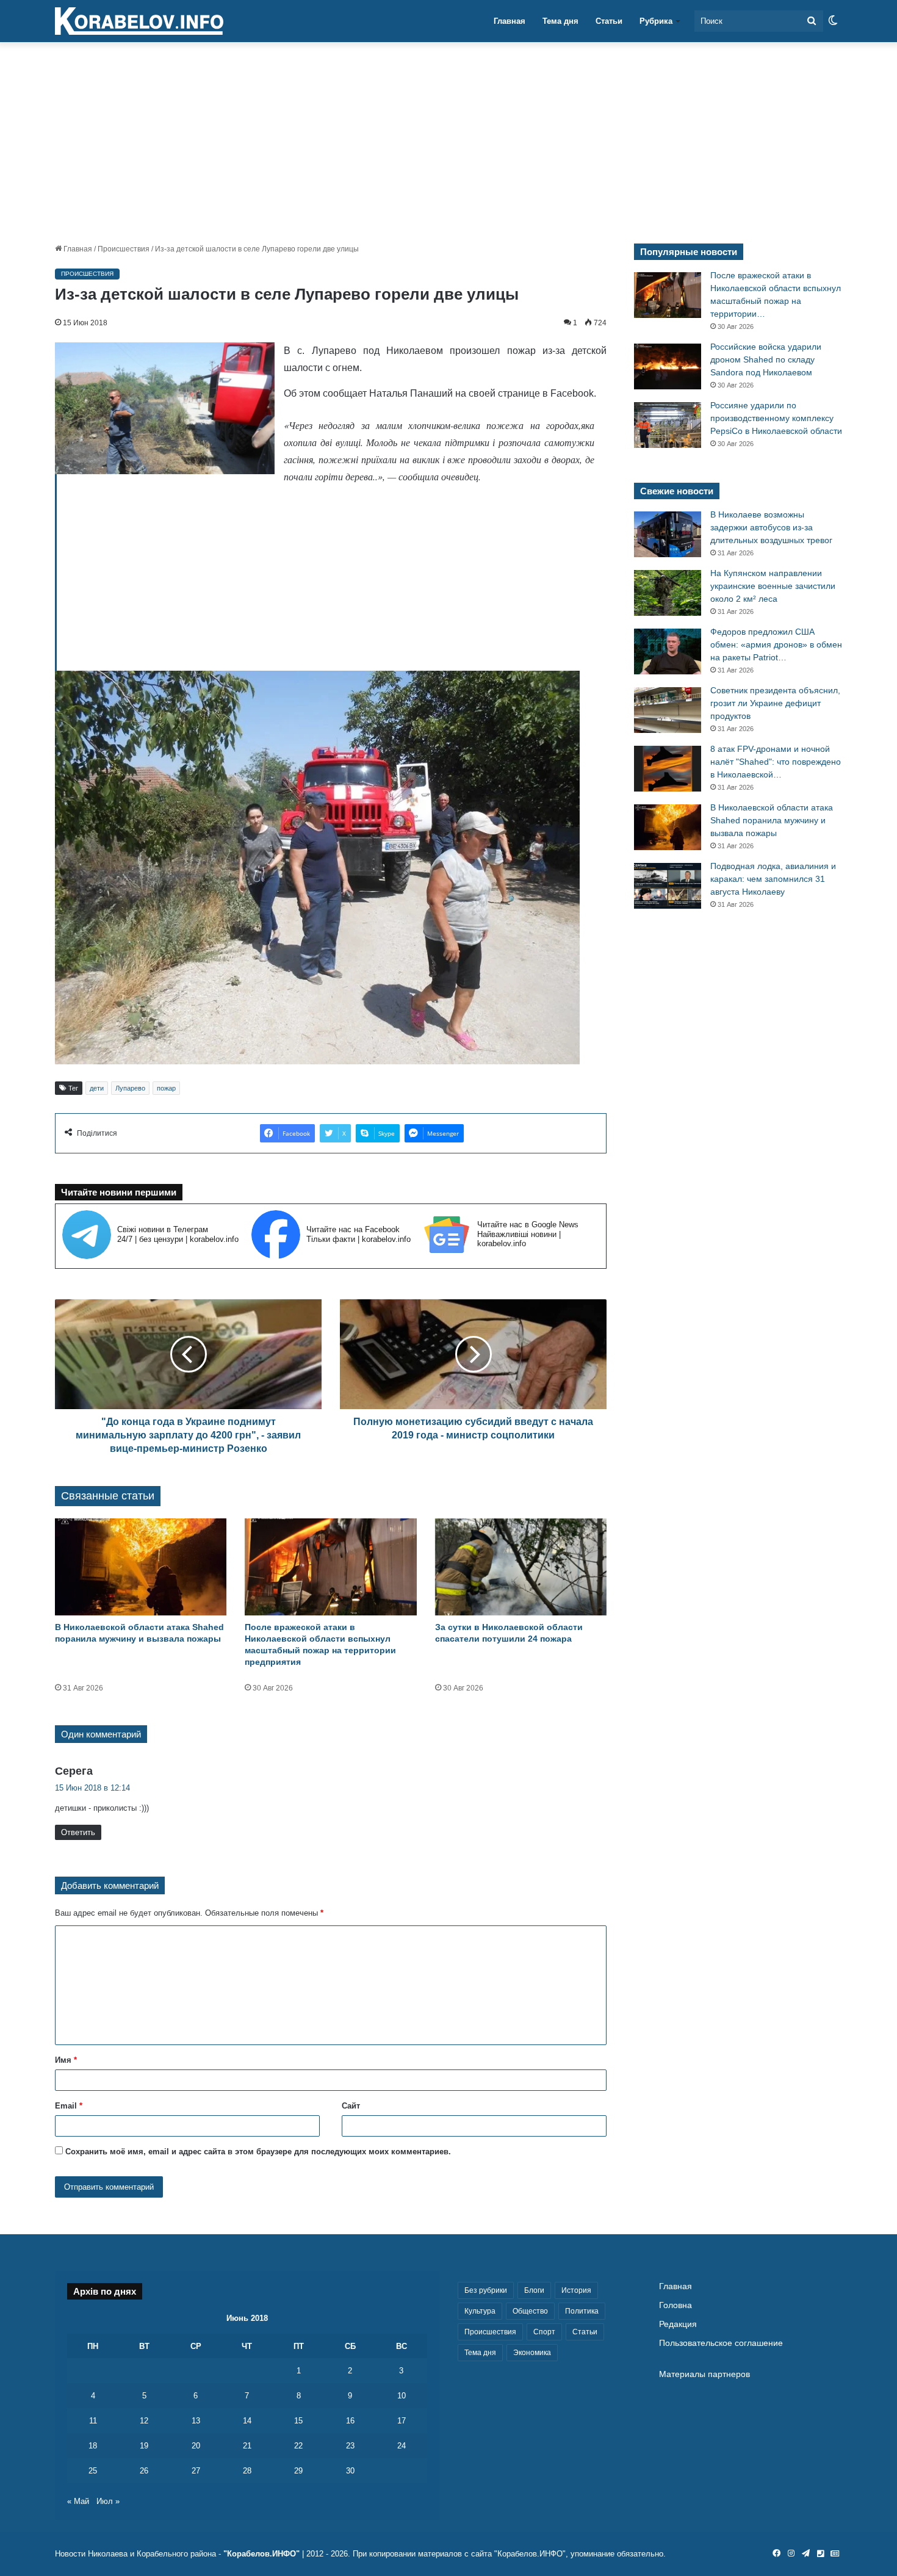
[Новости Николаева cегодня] (139, 21)
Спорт (544, 2332)
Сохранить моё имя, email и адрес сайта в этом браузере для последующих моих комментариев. (258, 2152)
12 (144, 2421)
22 (298, 2446)
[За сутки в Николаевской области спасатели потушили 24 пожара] (521, 1567)
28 (247, 2471)
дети (97, 1088)
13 (196, 2421)
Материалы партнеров (704, 2374)
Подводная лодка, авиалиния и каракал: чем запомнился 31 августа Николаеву (773, 879)
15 (298, 2421)
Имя (66, 2060)
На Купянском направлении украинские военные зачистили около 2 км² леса (773, 586)
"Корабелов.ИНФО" (261, 2554)
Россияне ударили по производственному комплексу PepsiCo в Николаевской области (776, 418)
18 (93, 2446)
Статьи (609, 21)
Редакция (678, 2324)
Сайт (351, 2106)
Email (69, 2106)
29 (298, 2471)
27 (196, 2471)
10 (402, 2396)
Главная (510, 21)
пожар (166, 1088)
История (576, 2290)
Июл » (108, 2501)
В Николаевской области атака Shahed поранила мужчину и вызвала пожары (772, 820)
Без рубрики (486, 2290)
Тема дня (560, 21)
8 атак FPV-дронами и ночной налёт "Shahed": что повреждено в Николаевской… (776, 762)
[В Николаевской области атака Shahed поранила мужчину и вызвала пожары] (141, 1567)
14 (247, 2421)
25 (93, 2471)
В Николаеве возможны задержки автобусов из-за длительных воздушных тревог (771, 527)
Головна (675, 2305)
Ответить (78, 1832)
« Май (78, 2501)
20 (196, 2446)
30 (350, 2471)
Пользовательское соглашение (721, 2343)
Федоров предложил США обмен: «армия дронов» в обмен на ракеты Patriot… (776, 644)
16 (350, 2421)
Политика (582, 2311)
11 (93, 2421)
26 (144, 2471)
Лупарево (130, 1088)
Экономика (532, 2353)
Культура (480, 2311)
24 (402, 2446)
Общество (530, 2311)
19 (144, 2446)
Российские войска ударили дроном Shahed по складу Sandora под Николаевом (766, 359)
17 (402, 2421)
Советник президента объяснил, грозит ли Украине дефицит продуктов (775, 703)
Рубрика (656, 21)
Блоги (534, 2290)
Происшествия (124, 249)
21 (247, 2446)
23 (350, 2446)
